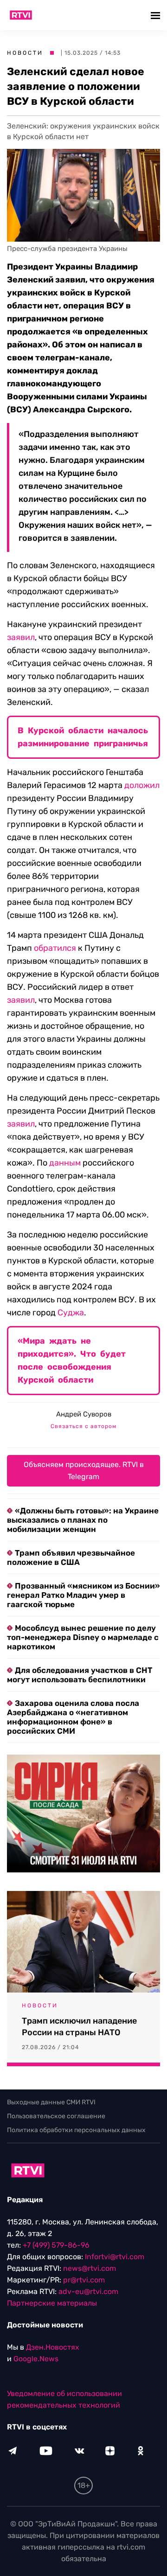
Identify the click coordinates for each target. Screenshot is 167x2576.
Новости (25, 53)
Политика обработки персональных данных (76, 2130)
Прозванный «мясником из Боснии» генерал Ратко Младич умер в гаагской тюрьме (83, 1595)
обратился (55, 948)
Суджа (71, 1313)
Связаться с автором (83, 1426)
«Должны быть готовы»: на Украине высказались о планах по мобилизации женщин (83, 1520)
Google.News (36, 2359)
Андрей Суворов (84, 1414)
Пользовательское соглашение (56, 2116)
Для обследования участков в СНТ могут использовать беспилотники (80, 1675)
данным (65, 1163)
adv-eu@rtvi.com (88, 2291)
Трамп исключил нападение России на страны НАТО (79, 2027)
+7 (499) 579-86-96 (56, 2245)
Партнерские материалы (52, 2303)
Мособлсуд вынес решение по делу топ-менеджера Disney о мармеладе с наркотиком (83, 1637)
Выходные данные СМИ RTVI (51, 2102)
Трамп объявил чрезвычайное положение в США (71, 1557)
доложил (142, 785)
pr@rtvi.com (84, 2280)
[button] (157, 15)
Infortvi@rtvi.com (115, 2257)
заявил (21, 637)
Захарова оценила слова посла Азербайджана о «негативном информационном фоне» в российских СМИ (73, 1717)
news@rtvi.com (90, 2268)
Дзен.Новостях (53, 2347)
